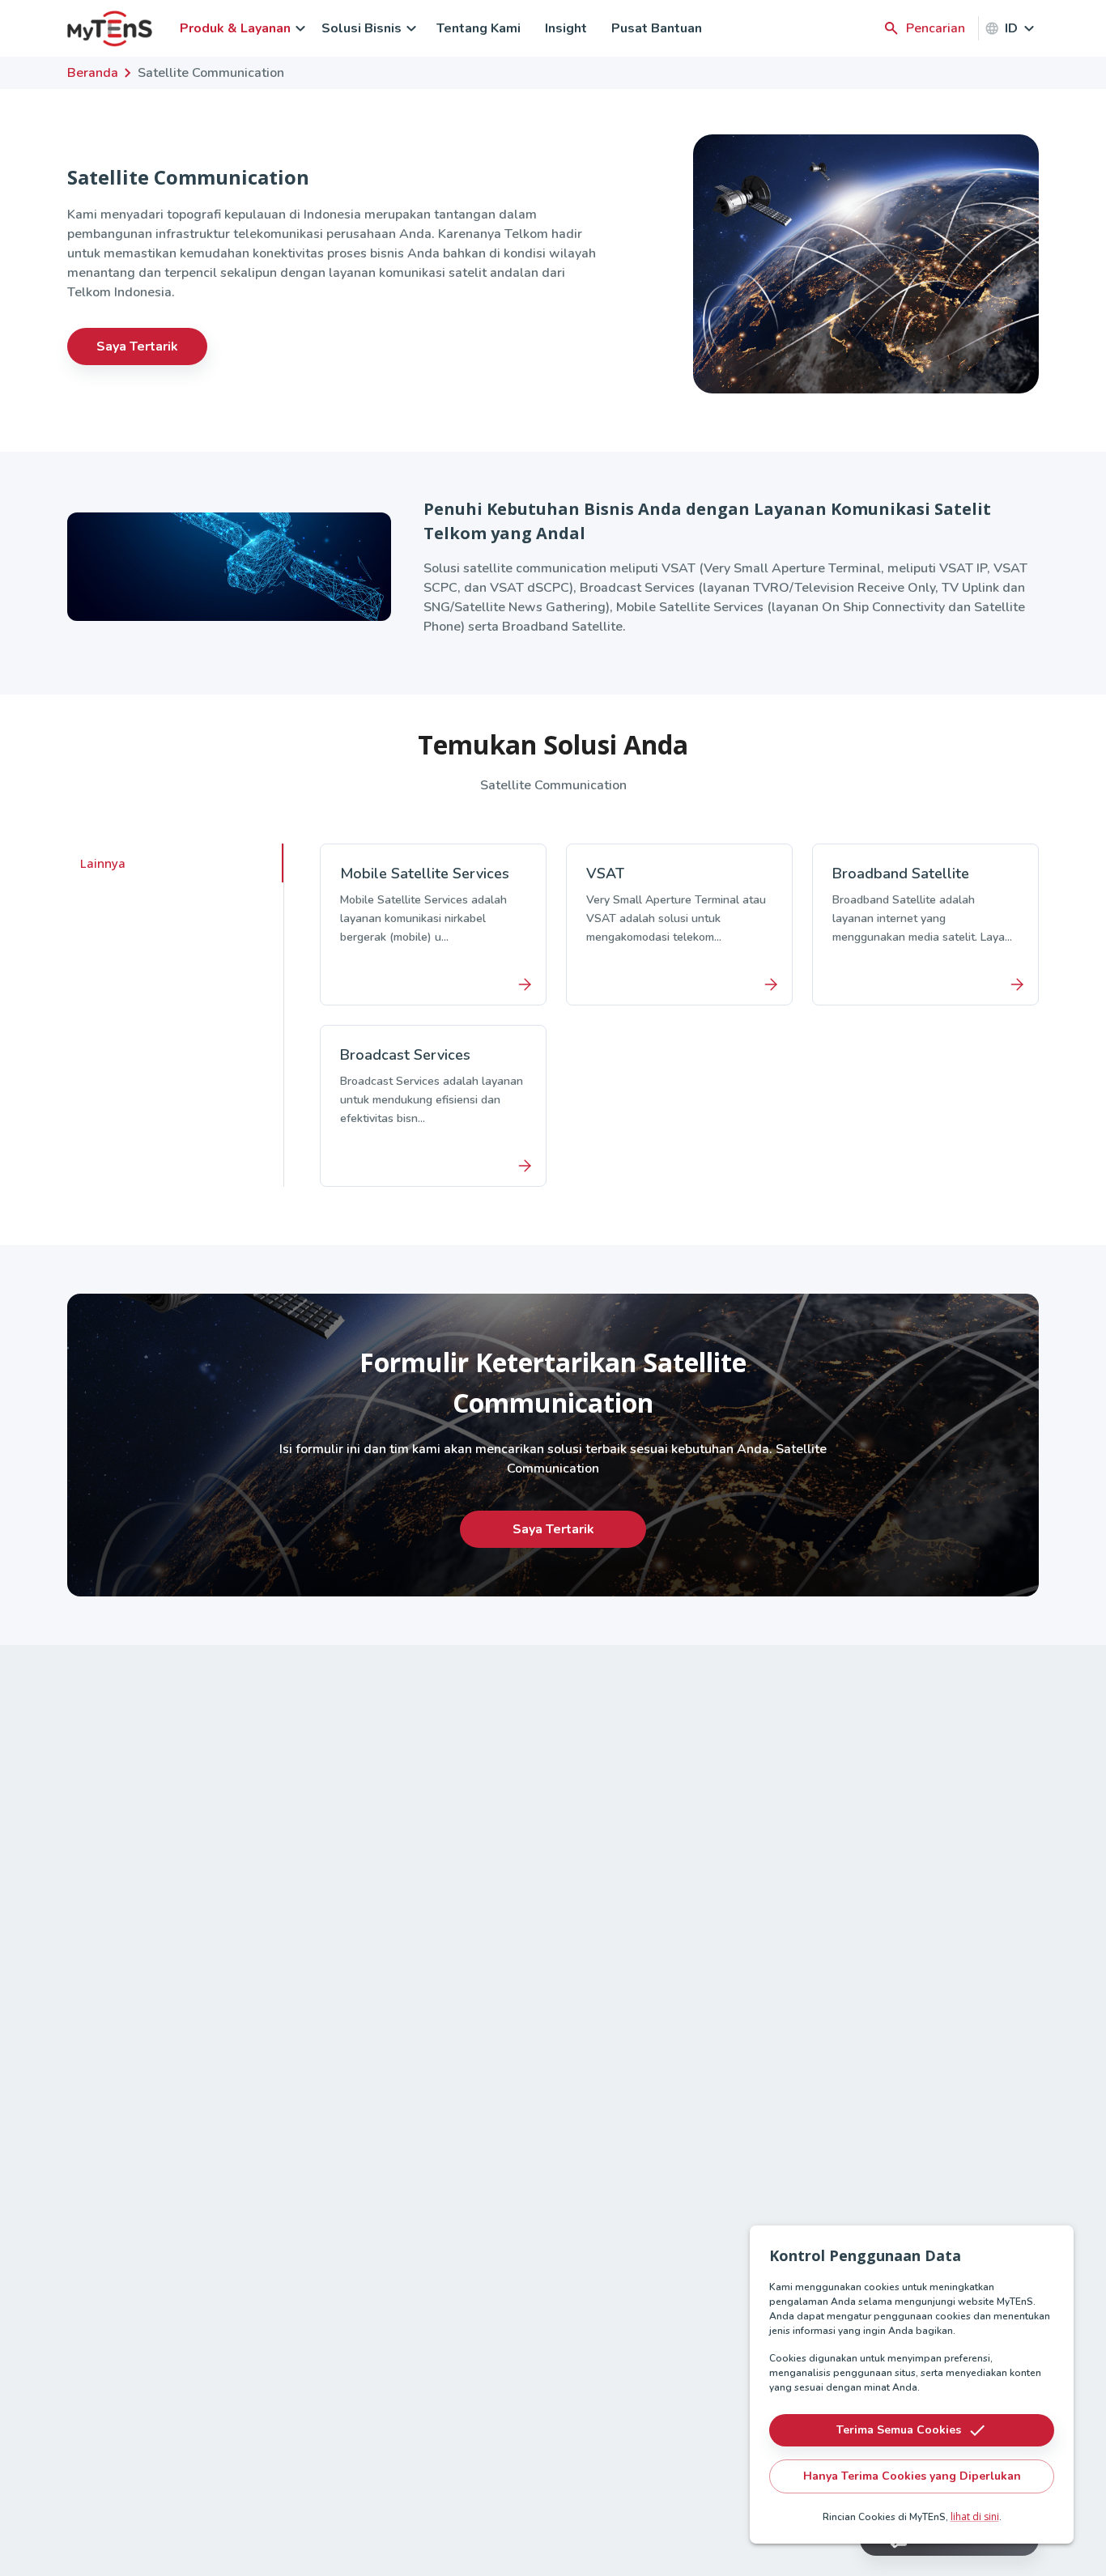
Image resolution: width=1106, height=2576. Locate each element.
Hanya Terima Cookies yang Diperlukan (912, 2476)
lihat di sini (975, 2516)
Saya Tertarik (137, 346)
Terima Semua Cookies (899, 2430)
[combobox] (1022, 29)
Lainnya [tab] (103, 863)
